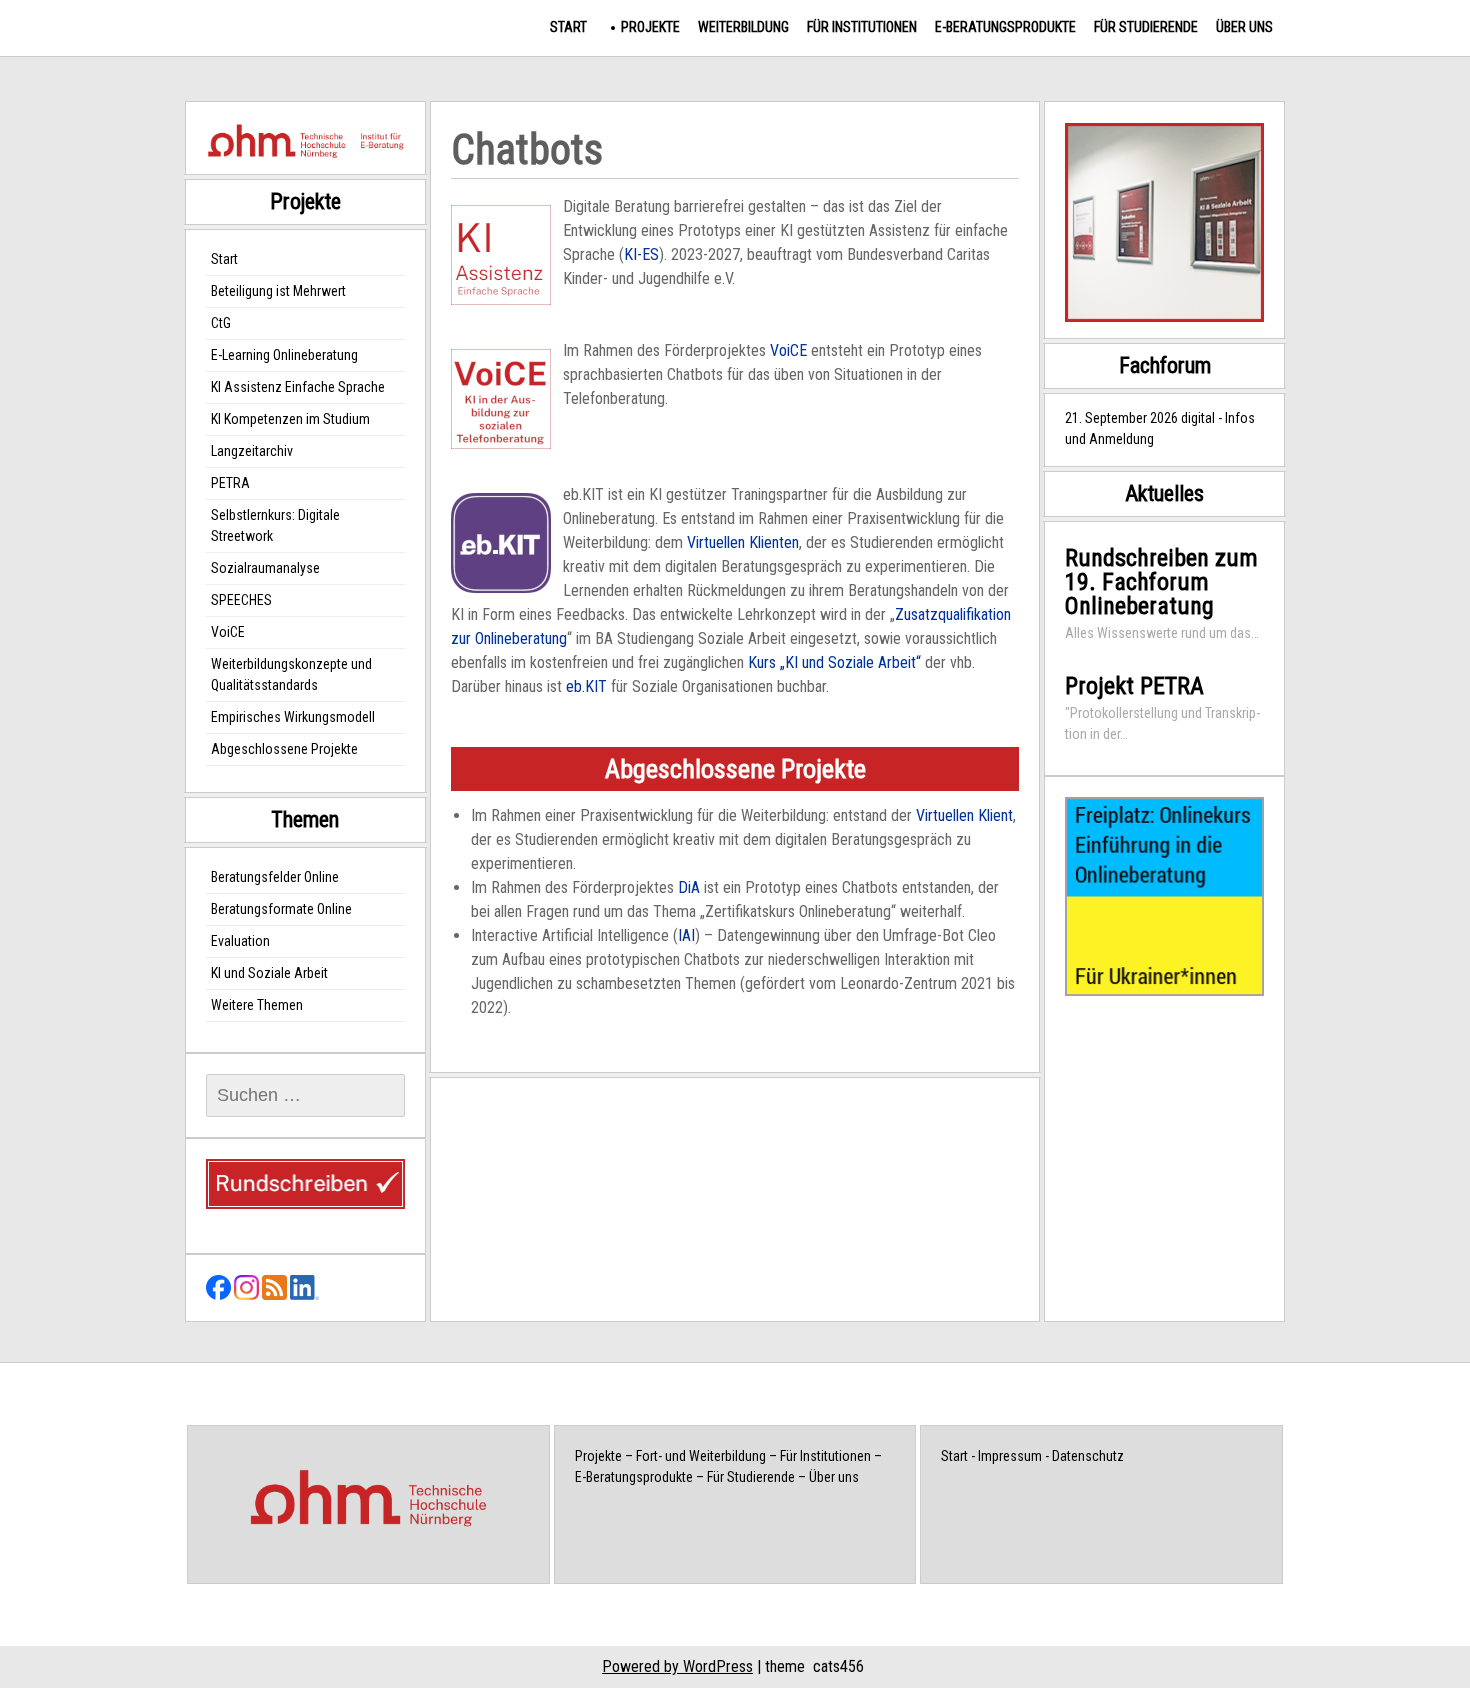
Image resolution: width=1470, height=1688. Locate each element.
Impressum (1010, 1456)
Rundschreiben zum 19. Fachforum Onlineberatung (1161, 582)
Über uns (1244, 27)
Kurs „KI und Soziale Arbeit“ (834, 662)
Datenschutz (1088, 1456)
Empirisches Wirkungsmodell (293, 717)
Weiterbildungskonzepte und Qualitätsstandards (291, 674)
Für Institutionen (862, 27)
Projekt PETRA (1134, 686)
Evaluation (240, 941)
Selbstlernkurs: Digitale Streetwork (275, 525)
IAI (686, 935)
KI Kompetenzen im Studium (290, 419)
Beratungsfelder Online (275, 877)
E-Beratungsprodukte (1005, 27)
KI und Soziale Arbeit (269, 973)
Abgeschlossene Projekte (284, 749)
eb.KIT (586, 686)
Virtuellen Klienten (743, 542)
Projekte (650, 27)
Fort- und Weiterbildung (701, 1456)
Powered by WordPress (677, 1666)
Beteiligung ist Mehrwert (278, 291)
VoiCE (788, 350)
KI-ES (641, 254)
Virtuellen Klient (964, 815)
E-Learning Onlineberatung (284, 355)
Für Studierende (1146, 27)
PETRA (230, 483)
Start (568, 27)
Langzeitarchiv (252, 451)
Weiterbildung (743, 27)
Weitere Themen (257, 1005)
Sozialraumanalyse (265, 568)
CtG (221, 323)
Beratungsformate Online (281, 909)
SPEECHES (241, 600)
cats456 (838, 1666)
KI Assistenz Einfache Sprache (298, 387)
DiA (689, 887)
